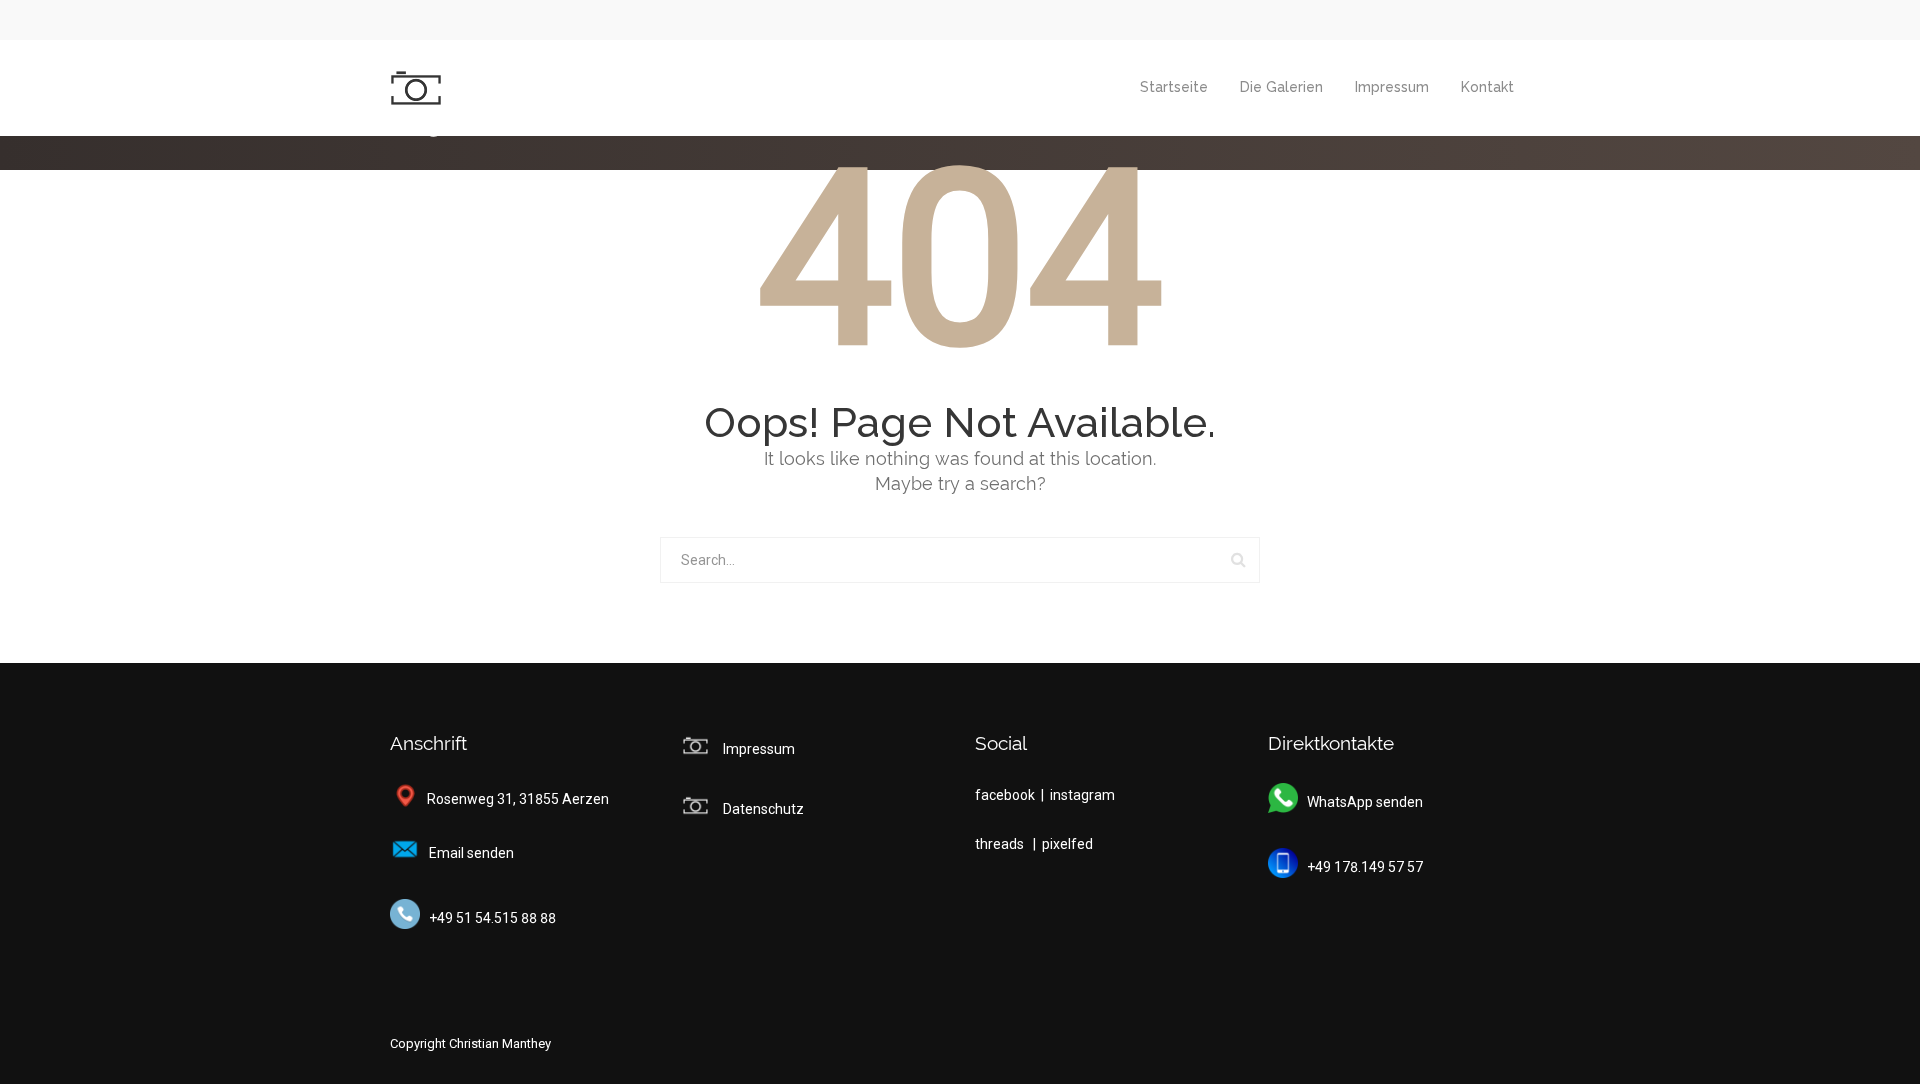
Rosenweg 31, (467, 799)
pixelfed (1067, 844)
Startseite (1174, 87)
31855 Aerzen (564, 799)
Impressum (1392, 87)
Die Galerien (1281, 87)
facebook (1006, 795)
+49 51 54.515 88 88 (488, 918)
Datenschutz (763, 809)
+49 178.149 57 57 (1360, 867)
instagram (1082, 795)
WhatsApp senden (1360, 802)
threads (1001, 844)
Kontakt (1487, 87)
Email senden (467, 853)
